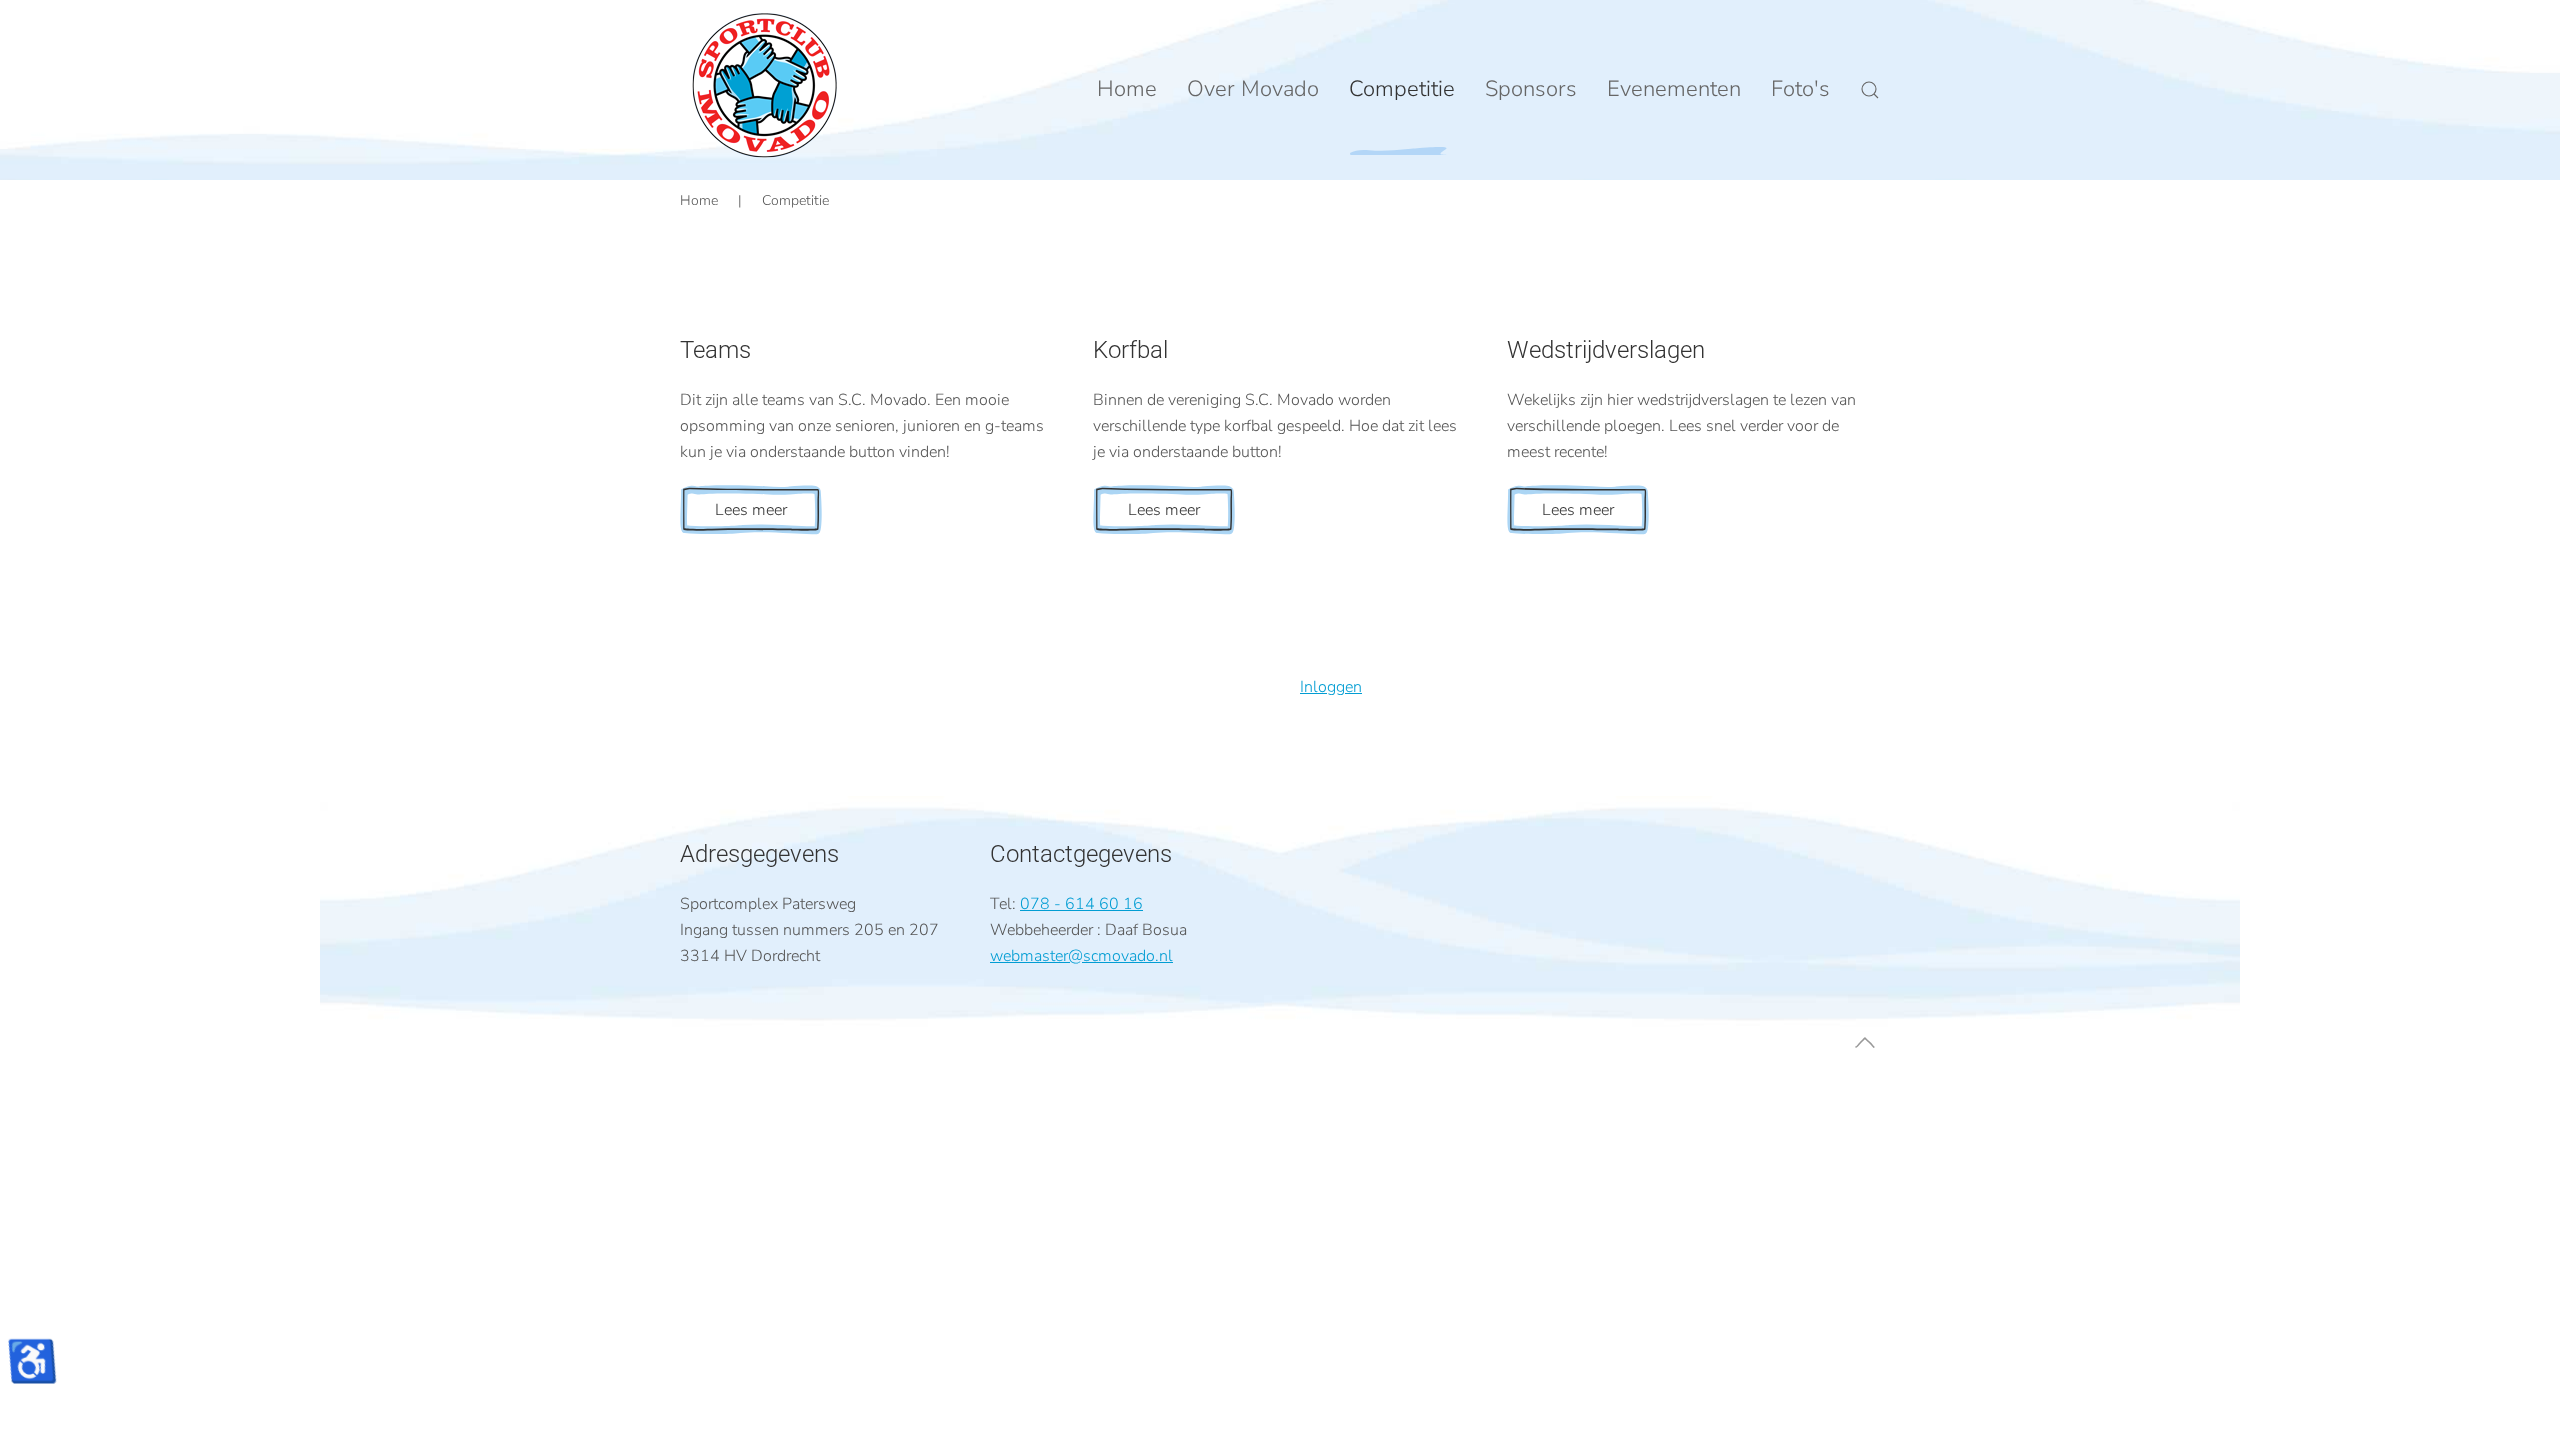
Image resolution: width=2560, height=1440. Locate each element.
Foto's (1800, 89)
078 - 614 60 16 (1081, 904)
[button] (1870, 90)
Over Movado (1253, 89)
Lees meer (751, 510)
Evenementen (1674, 89)
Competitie (1402, 89)
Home (1127, 89)
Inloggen (1331, 687)
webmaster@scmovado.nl (1081, 956)
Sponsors (1531, 89)
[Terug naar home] (765, 85)
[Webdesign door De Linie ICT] (730, 713)
